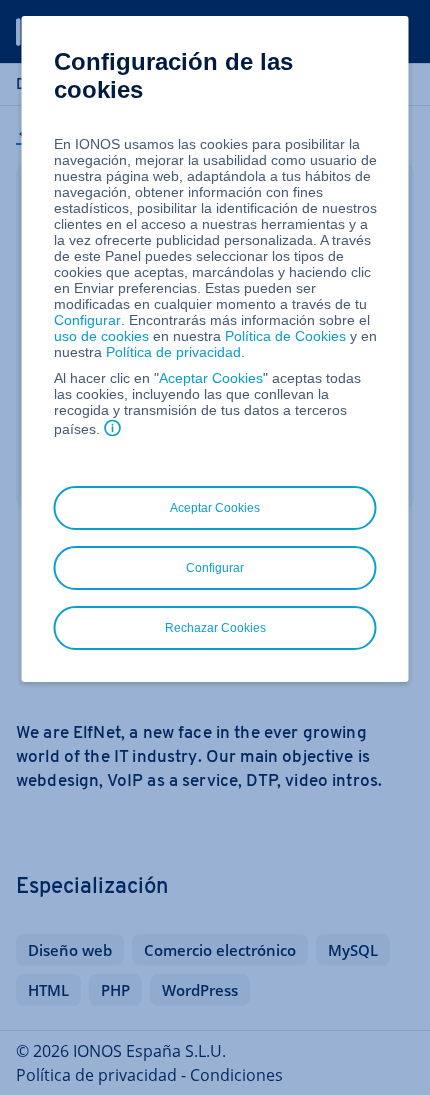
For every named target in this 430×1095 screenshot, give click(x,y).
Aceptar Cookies (211, 378)
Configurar (87, 320)
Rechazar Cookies (215, 628)
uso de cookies (101, 336)
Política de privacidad (173, 352)
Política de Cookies (285, 336)
